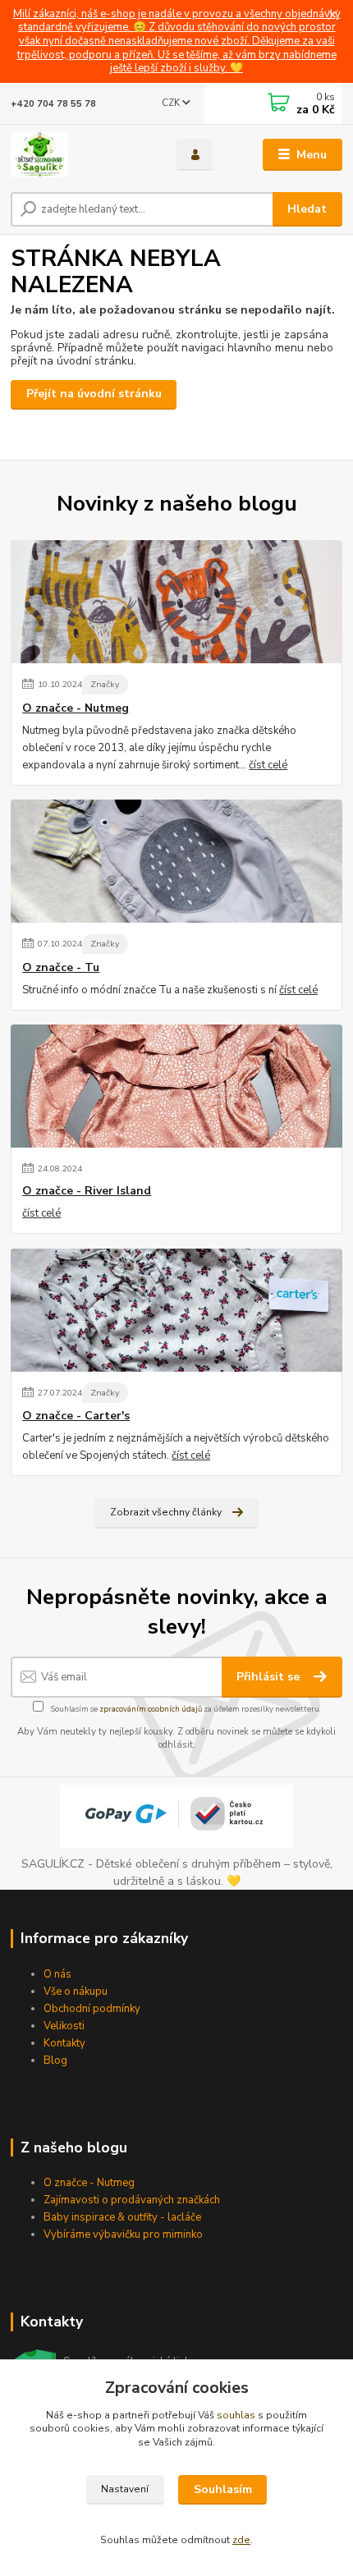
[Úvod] (80, 154)
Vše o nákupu (76, 1992)
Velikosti (64, 2026)
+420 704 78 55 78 (53, 104)
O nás (57, 1974)
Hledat (307, 209)
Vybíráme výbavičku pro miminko (123, 2235)
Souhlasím (223, 2489)
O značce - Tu (61, 968)
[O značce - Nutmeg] (176, 602)
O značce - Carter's (76, 1416)
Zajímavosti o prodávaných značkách (132, 2200)
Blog (55, 2060)
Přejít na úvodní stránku (94, 394)
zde (241, 2540)
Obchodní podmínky (92, 2009)
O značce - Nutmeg (76, 708)
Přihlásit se (270, 1677)
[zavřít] (332, 16)
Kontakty (64, 2043)
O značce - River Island (87, 1191)
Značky (105, 684)
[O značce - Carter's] (176, 1310)
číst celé (268, 765)
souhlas (236, 2415)
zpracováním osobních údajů (151, 1709)
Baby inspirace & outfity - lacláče (122, 2217)
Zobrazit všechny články (166, 1512)
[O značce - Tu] (176, 861)
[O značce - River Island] (176, 1086)
